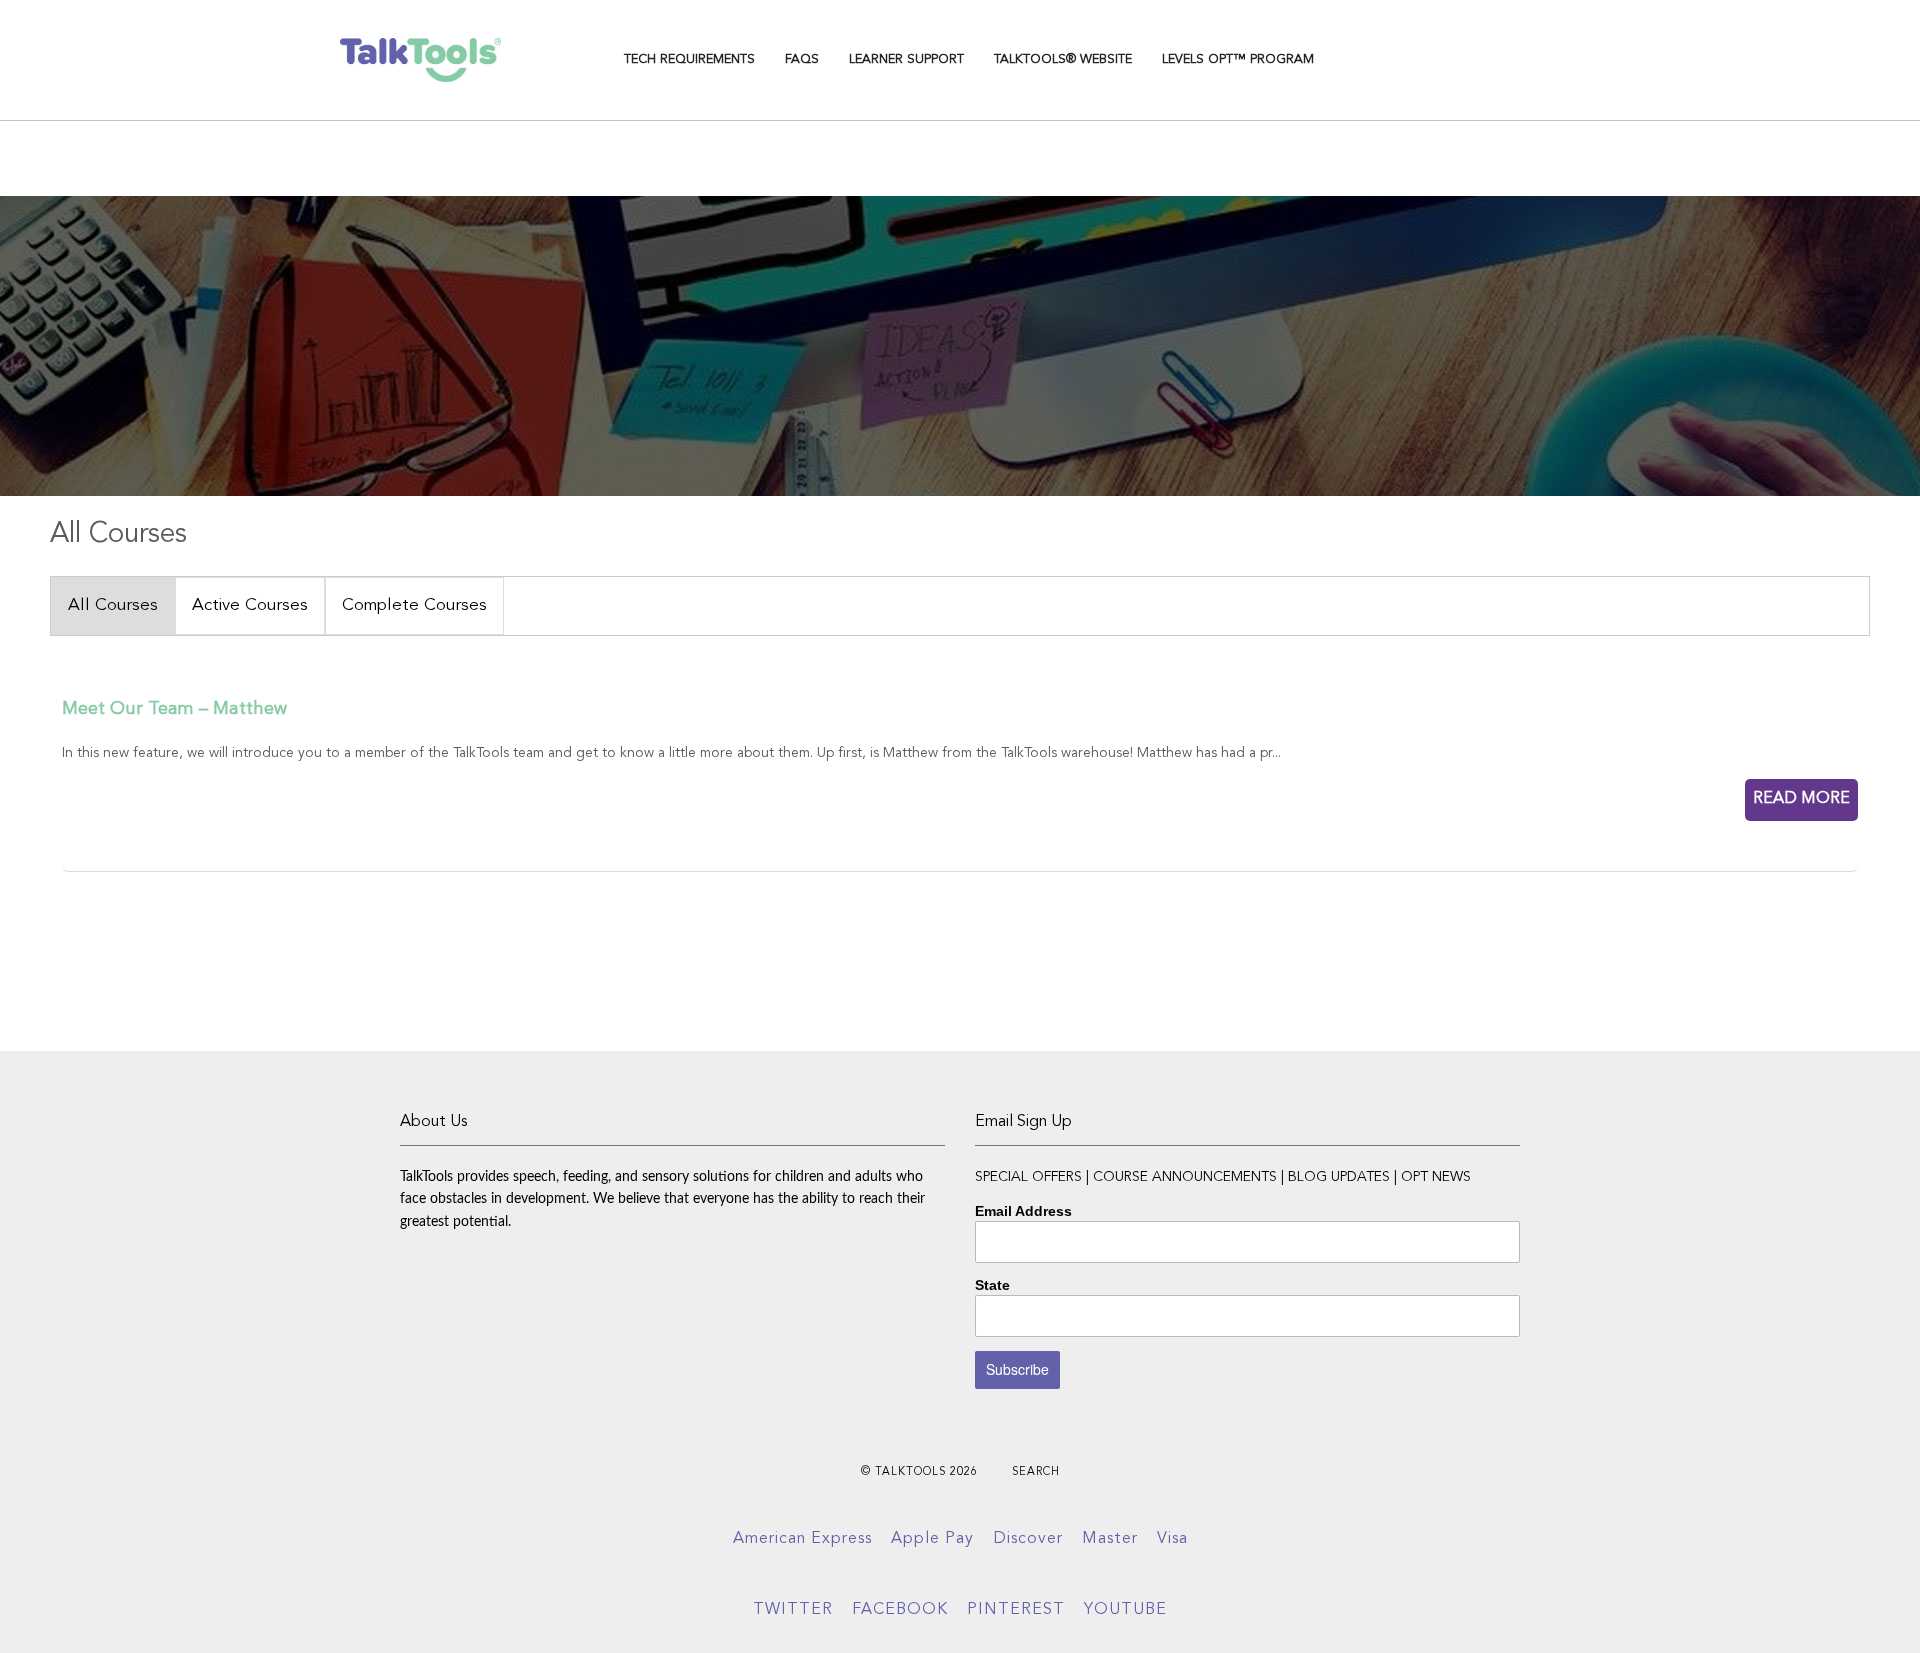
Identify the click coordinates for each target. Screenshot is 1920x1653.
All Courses (113, 605)
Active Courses (250, 605)
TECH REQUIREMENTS (689, 59)
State (992, 1285)
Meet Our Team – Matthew (174, 709)
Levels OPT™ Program (1238, 59)
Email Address (1023, 1211)
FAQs (802, 59)
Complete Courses (414, 605)
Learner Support (906, 59)
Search (1036, 1472)
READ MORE (1801, 799)
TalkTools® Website (1063, 59)
